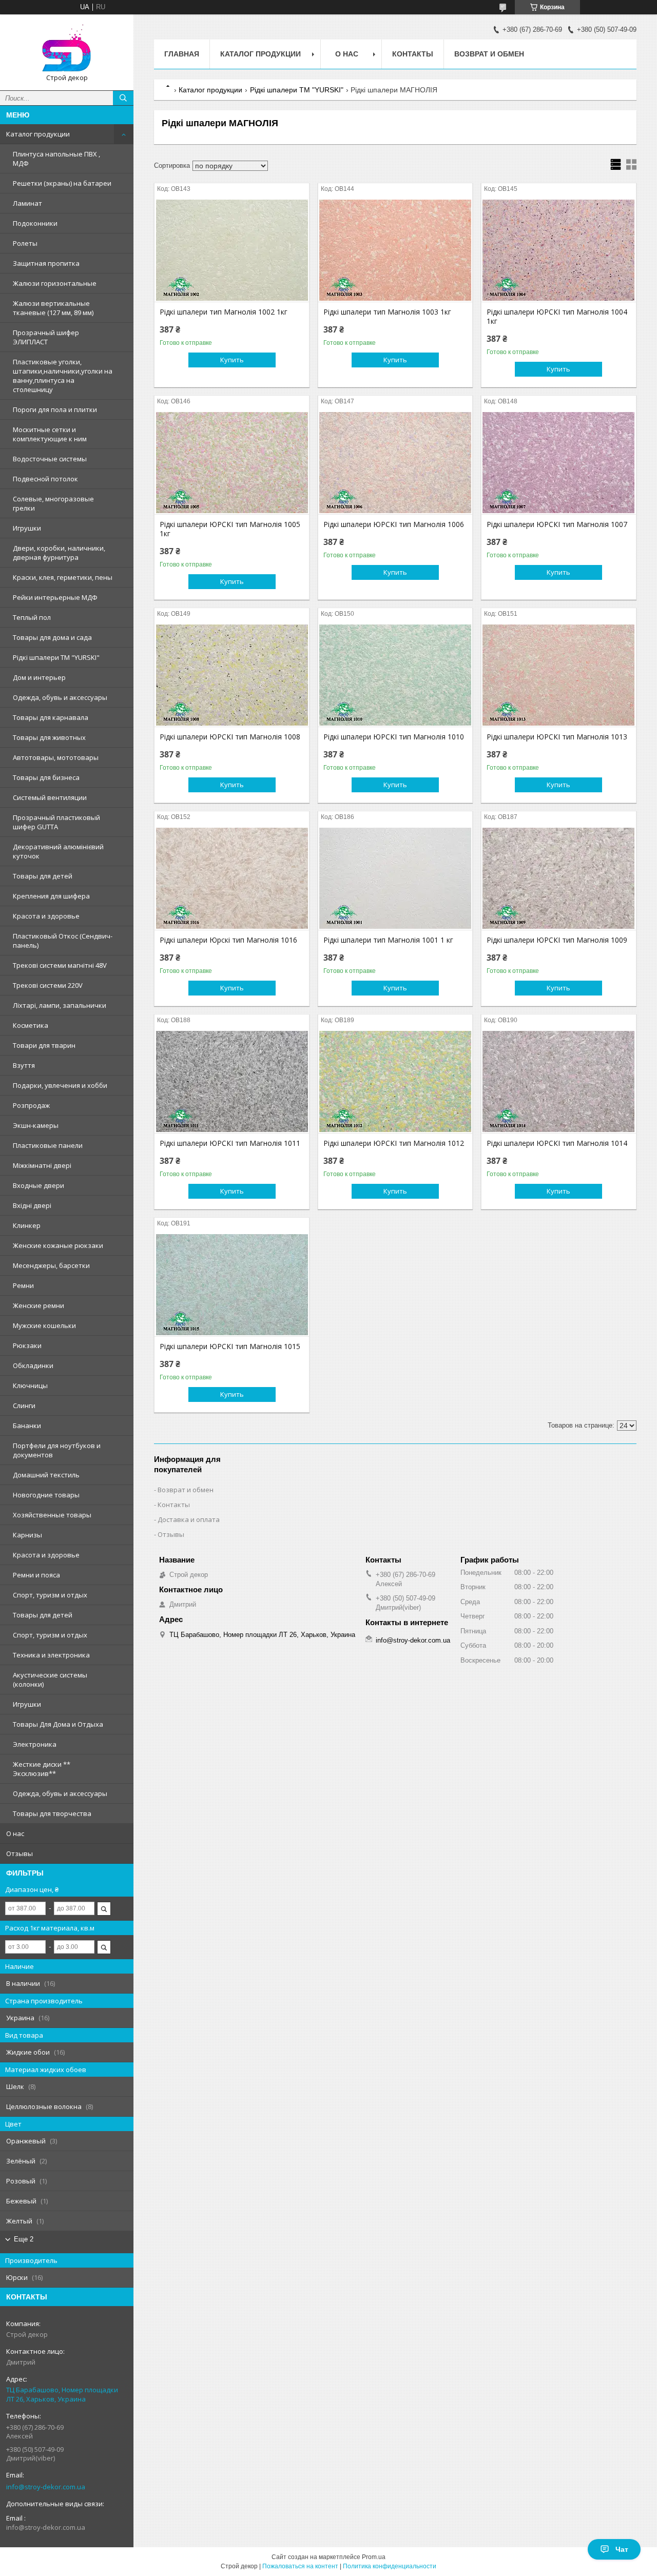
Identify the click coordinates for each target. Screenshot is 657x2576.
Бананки (27, 1426)
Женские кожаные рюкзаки (58, 1245)
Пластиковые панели (48, 1145)
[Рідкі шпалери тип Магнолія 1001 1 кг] (395, 879)
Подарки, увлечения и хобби (60, 1085)
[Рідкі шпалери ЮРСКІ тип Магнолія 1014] (559, 1082)
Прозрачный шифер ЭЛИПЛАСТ (46, 337)
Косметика (31, 1025)
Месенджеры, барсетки (51, 1265)
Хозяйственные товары (52, 1515)
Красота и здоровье (46, 916)
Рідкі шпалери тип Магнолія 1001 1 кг (388, 940)
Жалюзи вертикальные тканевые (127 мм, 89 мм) (53, 308)
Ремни (23, 1285)
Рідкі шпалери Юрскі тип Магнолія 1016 (228, 940)
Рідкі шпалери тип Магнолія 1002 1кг (224, 312)
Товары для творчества (52, 1813)
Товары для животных (49, 737)
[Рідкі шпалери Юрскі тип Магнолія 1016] (232, 879)
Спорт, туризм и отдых (50, 1595)
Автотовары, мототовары (56, 757)
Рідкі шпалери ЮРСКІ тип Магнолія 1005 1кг (230, 529)
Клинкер (27, 1225)
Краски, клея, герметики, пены (63, 577)
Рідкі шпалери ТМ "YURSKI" (56, 657)
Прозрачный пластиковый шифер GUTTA (56, 822)
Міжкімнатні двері (42, 1165)
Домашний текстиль (46, 1475)
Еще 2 (24, 2239)
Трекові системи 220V (48, 985)
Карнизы (27, 1535)
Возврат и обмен (489, 54)
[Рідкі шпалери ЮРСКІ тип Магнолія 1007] (559, 463)
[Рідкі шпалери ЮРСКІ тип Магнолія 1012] (395, 1082)
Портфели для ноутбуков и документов (57, 1450)
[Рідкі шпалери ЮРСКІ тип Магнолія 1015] (232, 1285)
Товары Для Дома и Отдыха (58, 1724)
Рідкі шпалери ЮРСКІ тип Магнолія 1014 (557, 1143)
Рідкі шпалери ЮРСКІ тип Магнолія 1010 (394, 737)
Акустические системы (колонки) (50, 1680)
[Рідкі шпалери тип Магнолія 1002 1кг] (232, 250)
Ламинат (27, 203)
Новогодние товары (46, 1495)
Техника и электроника (51, 1655)
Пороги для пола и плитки (55, 409)
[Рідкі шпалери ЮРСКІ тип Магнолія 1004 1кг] (559, 250)
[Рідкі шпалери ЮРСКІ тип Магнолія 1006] (395, 463)
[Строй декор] (67, 48)
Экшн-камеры (36, 1125)
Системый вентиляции (50, 797)
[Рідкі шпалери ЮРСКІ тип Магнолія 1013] (559, 675)
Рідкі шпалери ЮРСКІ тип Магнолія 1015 (230, 1346)
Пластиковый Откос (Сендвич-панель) (63, 941)
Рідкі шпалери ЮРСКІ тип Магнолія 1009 (557, 940)
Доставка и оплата (189, 1519)
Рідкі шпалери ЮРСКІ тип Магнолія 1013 (557, 737)
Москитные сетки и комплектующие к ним (50, 434)
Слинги (24, 1406)
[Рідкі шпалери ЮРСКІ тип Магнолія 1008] (232, 675)
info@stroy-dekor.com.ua (46, 2487)
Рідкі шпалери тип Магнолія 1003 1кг (387, 312)
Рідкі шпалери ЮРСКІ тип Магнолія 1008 (230, 737)
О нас (15, 1833)
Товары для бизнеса (46, 777)
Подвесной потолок (45, 479)
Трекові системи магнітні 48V (60, 965)
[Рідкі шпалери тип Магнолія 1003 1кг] (395, 250)
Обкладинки (33, 1365)
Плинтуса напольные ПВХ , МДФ (56, 159)
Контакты (413, 54)
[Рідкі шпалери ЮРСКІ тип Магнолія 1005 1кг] (232, 463)
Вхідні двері (32, 1205)
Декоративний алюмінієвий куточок (58, 851)
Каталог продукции (38, 134)
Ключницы (30, 1385)
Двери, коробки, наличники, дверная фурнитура (59, 553)
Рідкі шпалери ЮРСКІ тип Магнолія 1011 (230, 1143)
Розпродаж (31, 1105)
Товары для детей (43, 876)
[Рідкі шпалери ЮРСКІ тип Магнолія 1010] (395, 675)
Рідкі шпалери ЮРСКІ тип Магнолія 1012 (394, 1143)
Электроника (35, 1744)
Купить (232, 360)
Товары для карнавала (51, 717)
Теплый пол (32, 617)
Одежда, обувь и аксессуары (60, 697)
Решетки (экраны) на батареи (62, 183)
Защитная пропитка (46, 263)
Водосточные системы (50, 459)
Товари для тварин (44, 1045)
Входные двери (38, 1185)
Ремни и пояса (36, 1575)
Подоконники (35, 223)
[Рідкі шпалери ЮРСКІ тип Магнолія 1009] (559, 879)
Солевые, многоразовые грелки (53, 503)
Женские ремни (38, 1305)
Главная (182, 54)
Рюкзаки (27, 1345)
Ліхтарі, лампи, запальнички (60, 1005)
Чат (622, 2549)
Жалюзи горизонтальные (55, 283)
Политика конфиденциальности (390, 2566)
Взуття (24, 1065)
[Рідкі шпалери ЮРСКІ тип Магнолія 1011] (232, 1082)
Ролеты (25, 243)
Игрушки (27, 528)
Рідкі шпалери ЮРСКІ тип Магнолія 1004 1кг (557, 317)
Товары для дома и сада (52, 637)
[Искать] (123, 98)
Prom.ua (374, 2557)
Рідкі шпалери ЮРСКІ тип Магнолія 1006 (394, 524)
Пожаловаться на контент (300, 2566)
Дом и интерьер (39, 677)
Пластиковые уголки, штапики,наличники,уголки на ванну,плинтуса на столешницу (63, 376)
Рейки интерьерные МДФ (55, 597)
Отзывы (20, 1853)
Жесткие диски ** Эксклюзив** (42, 1769)
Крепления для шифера (51, 896)
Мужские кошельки (44, 1325)
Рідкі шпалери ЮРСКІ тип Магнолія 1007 (557, 524)
